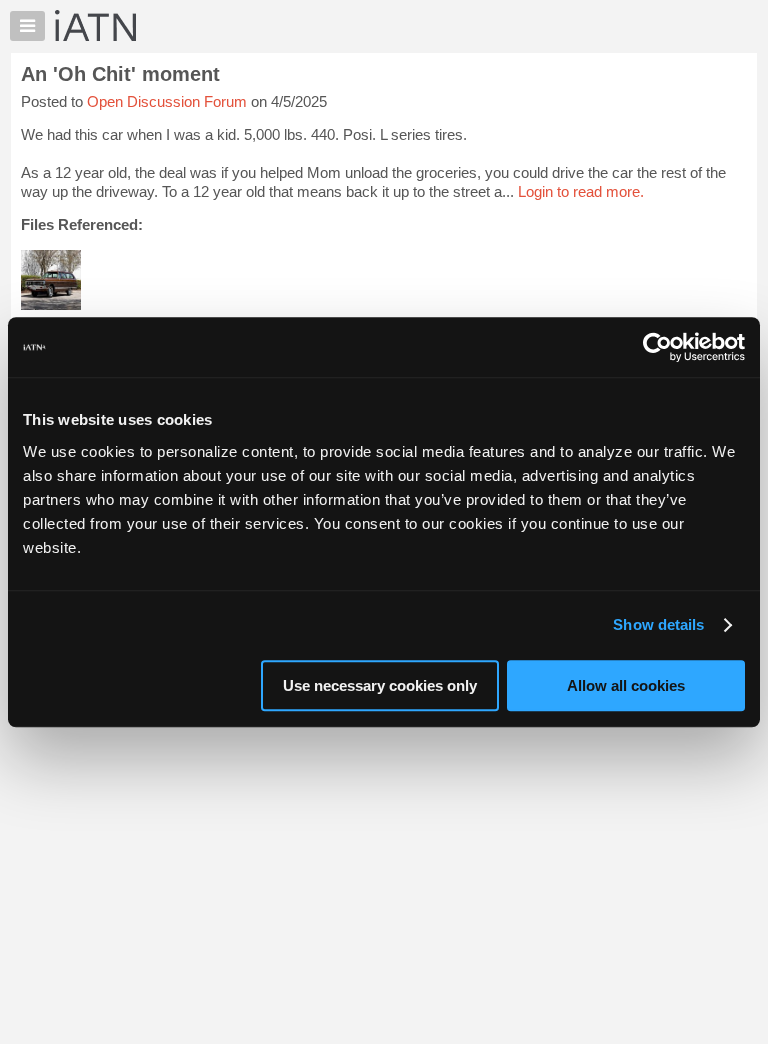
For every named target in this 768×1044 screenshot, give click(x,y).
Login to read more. (581, 191)
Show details (658, 624)
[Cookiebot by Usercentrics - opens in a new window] (657, 347)
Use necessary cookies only (380, 685)
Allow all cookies (626, 685)
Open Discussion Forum (167, 101)
